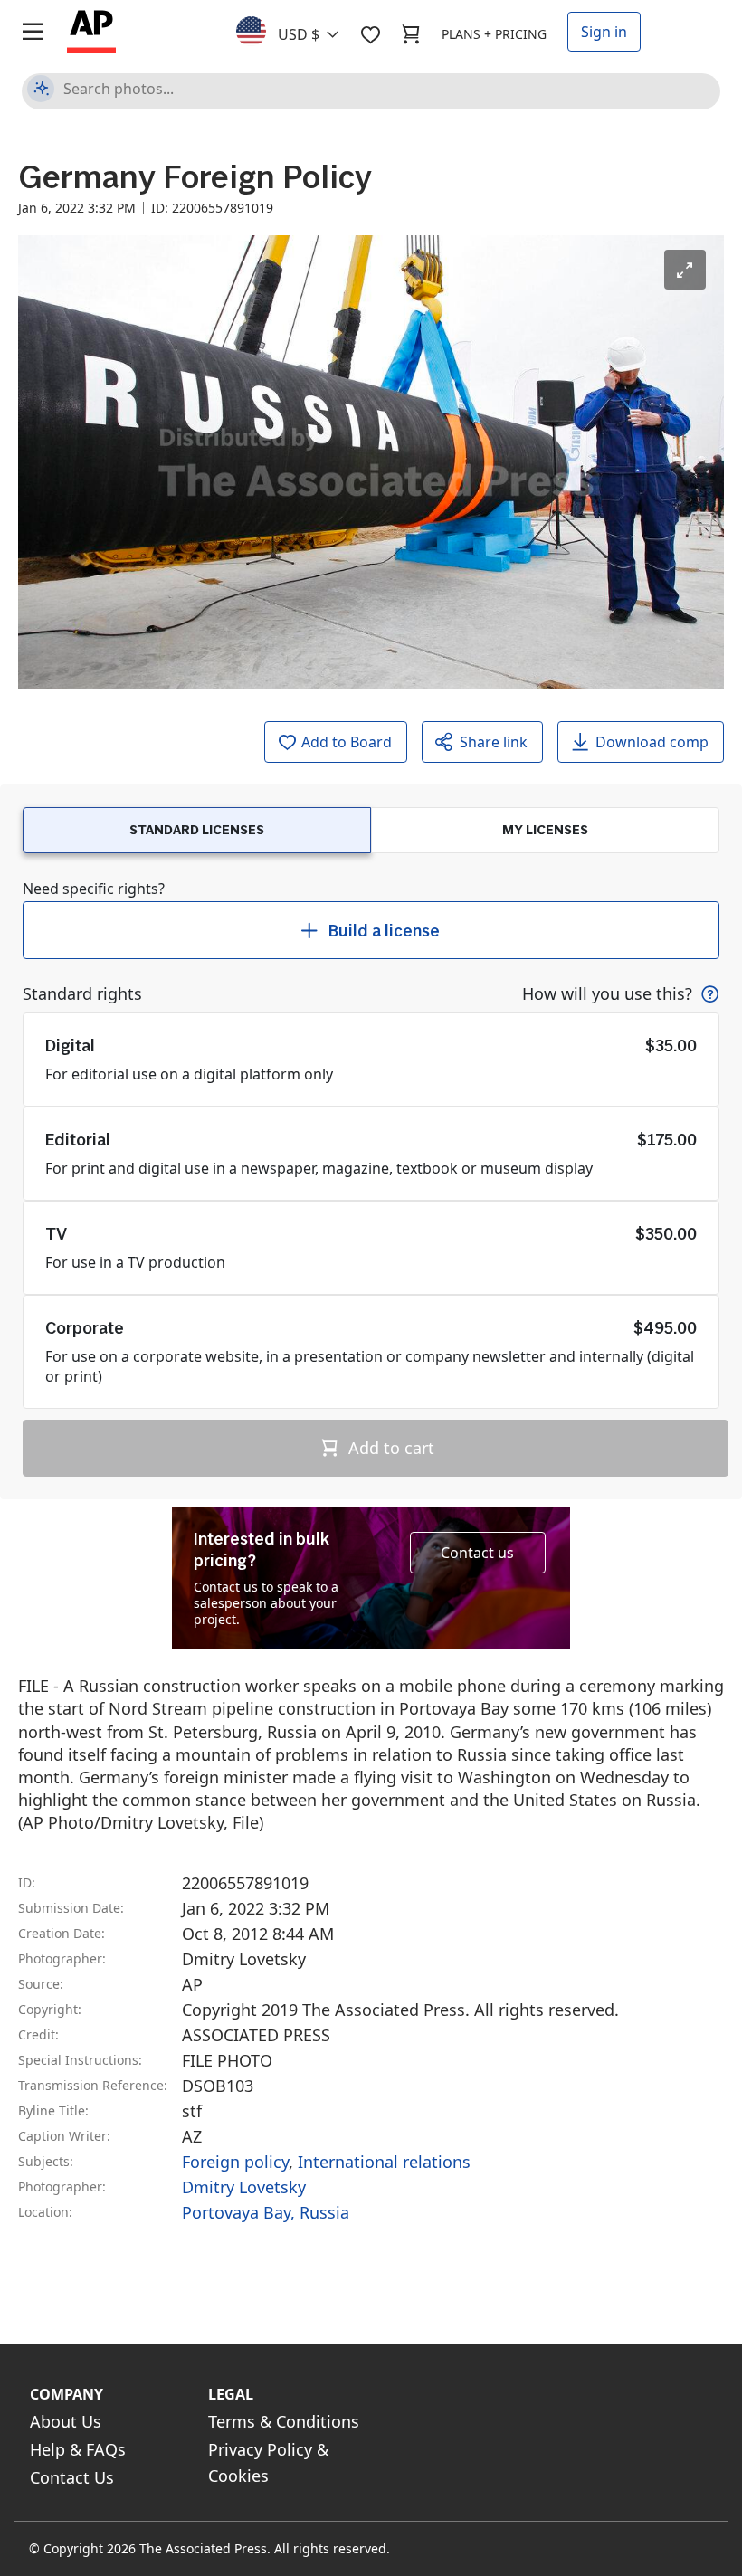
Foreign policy (235, 2162)
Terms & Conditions (284, 2421)
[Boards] (370, 34)
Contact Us (72, 2477)
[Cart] (411, 34)
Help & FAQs (78, 2449)
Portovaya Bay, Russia (266, 2212)
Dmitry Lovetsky (244, 2187)
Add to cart (389, 1448)
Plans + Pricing (494, 34)
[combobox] (298, 30)
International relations (384, 2162)
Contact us (477, 1553)
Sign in (604, 32)
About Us (66, 2421)
